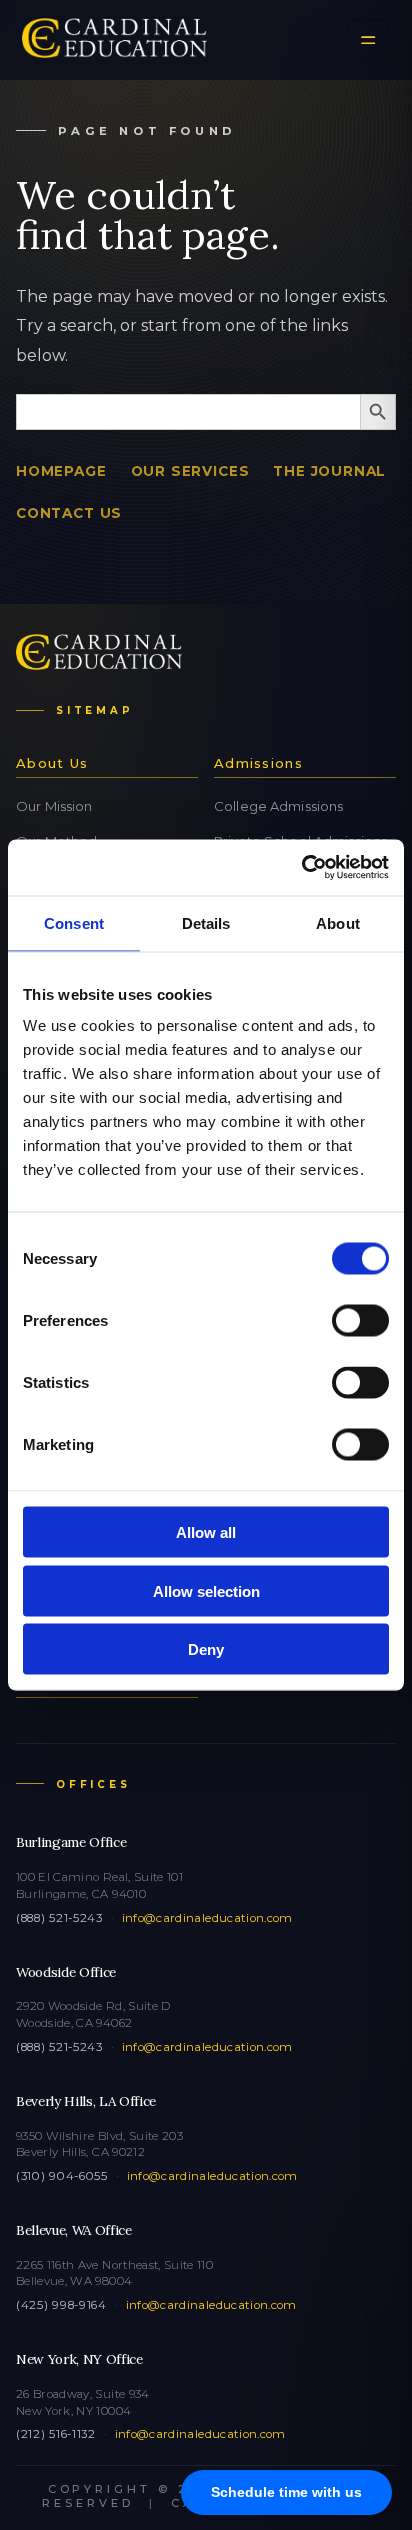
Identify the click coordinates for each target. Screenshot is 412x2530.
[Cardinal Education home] (114, 40)
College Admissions (278, 806)
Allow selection (206, 1590)
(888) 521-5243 (59, 1918)
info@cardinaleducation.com (207, 1918)
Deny (206, 1649)
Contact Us (69, 513)
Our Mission (54, 806)
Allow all (206, 1532)
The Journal (329, 471)
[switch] (360, 1321)
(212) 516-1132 (56, 2434)
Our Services (190, 471)
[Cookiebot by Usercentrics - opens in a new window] (301, 868)
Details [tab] (206, 922)
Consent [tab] (74, 922)
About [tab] (338, 922)
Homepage (61, 471)
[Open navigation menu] (368, 40)
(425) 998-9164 (61, 2305)
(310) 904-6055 (62, 2176)
